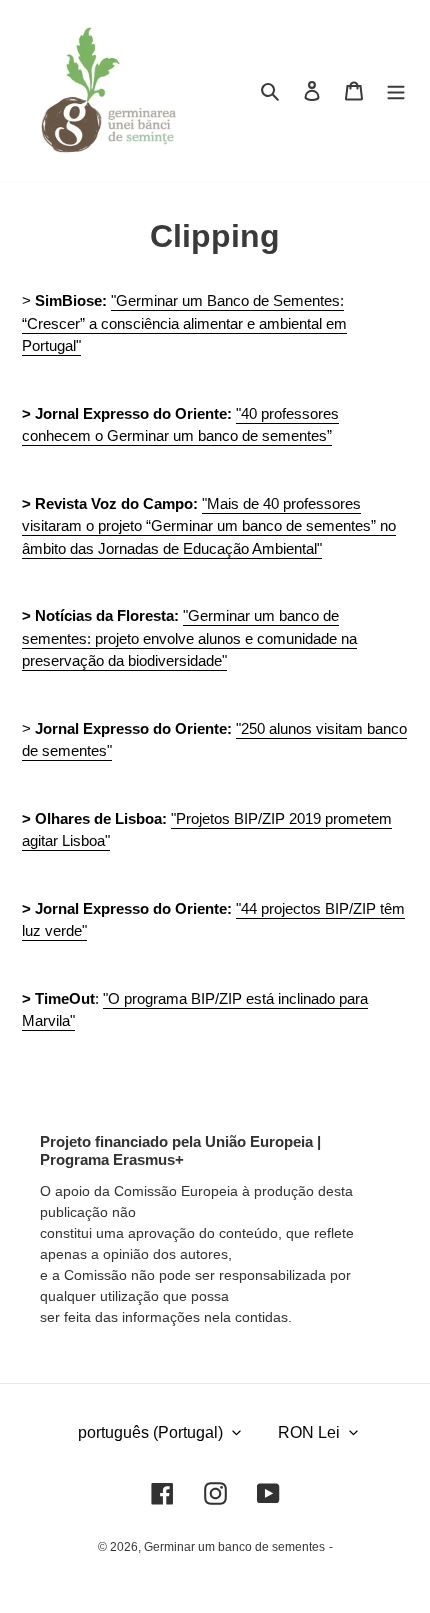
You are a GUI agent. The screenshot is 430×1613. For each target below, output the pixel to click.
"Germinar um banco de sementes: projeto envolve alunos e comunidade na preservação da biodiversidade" (189, 638)
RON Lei (309, 1432)
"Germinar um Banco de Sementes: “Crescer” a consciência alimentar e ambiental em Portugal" (184, 323)
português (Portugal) (150, 1432)
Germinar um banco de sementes (234, 1547)
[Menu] (396, 90)
